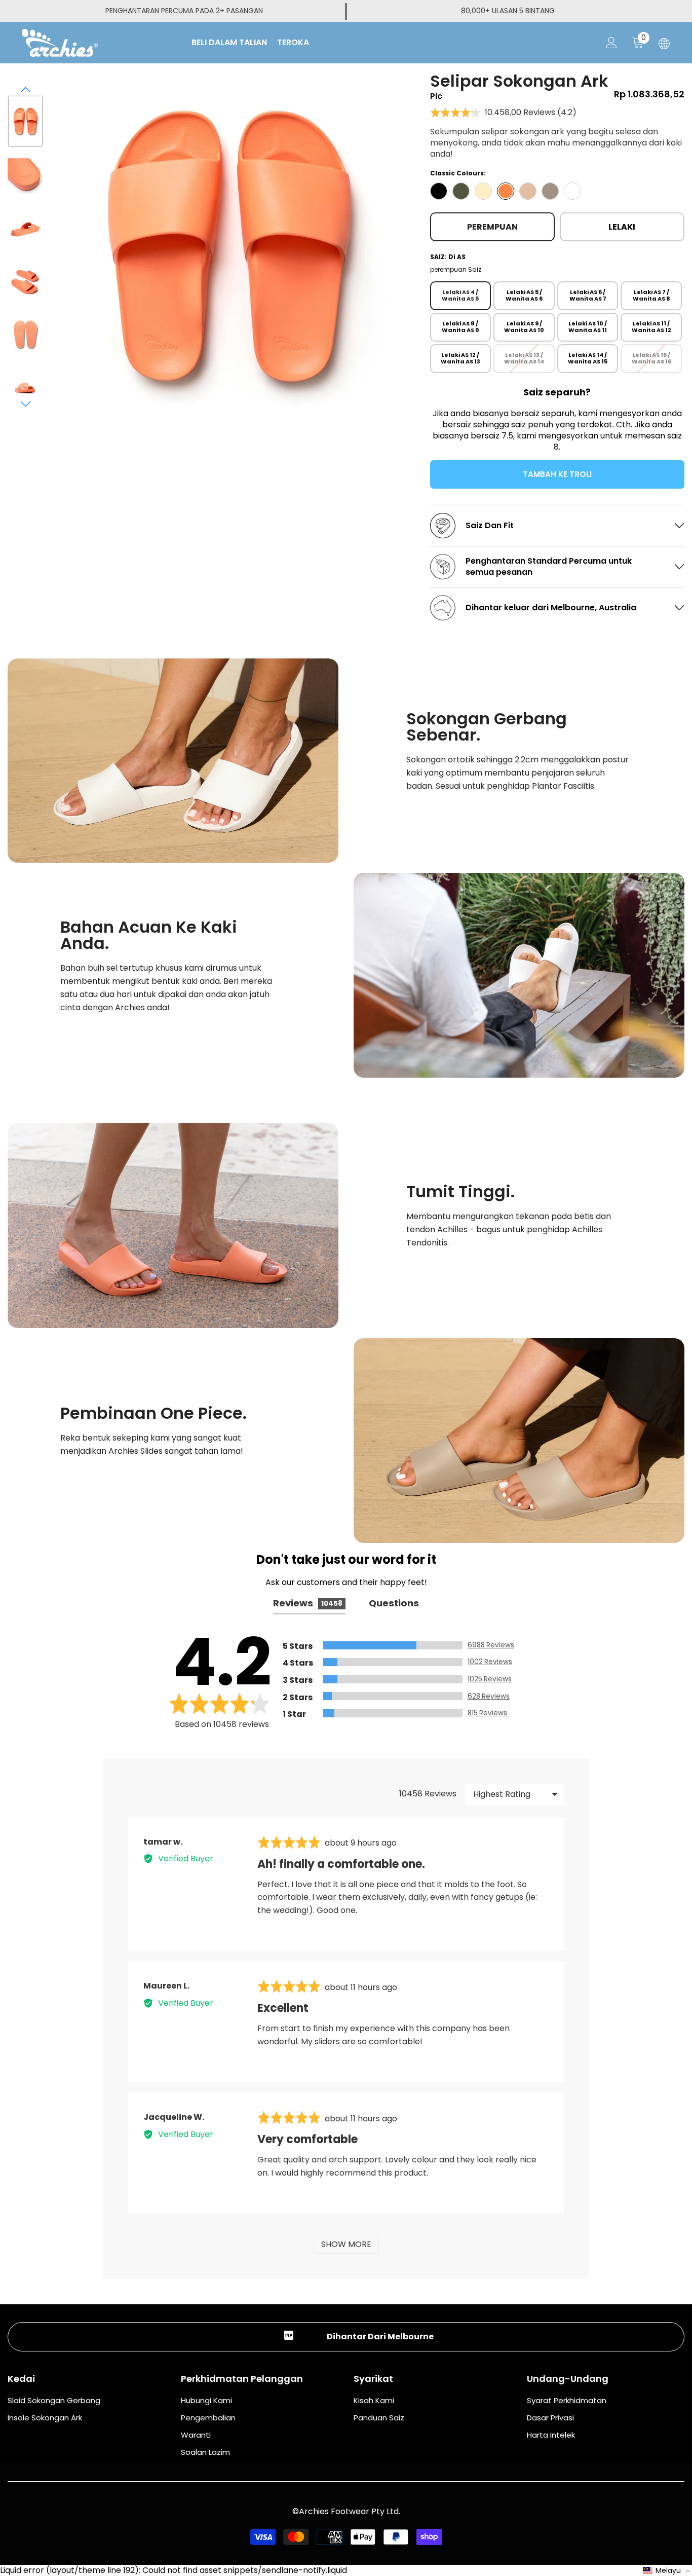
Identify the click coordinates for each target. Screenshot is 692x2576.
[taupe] (550, 191)
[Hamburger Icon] (664, 44)
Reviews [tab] (308, 1603)
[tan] (528, 191)
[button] (26, 90)
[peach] (506, 191)
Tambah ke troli (560, 474)
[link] (173, 761)
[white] (572, 191)
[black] (439, 191)
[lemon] (483, 191)
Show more (346, 2244)
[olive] (461, 191)
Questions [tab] (394, 1603)
